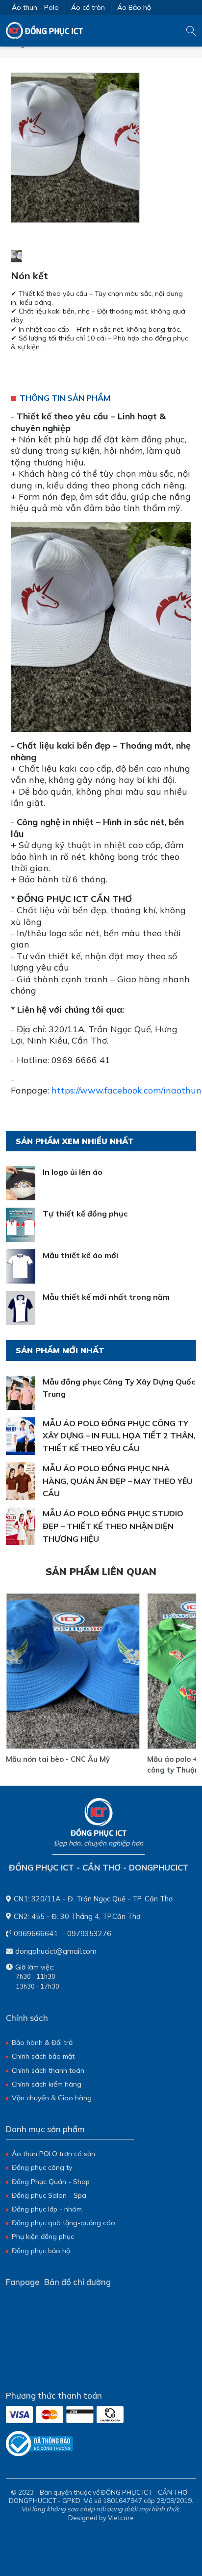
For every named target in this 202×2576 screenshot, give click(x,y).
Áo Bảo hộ (134, 7)
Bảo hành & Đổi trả (42, 2042)
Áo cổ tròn (88, 7)
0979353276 (89, 1933)
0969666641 (36, 1933)
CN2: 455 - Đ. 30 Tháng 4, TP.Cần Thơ (77, 1916)
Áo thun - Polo (35, 7)
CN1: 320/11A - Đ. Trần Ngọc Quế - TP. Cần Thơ (93, 1899)
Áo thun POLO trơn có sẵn (53, 2154)
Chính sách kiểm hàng (47, 2084)
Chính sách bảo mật (43, 2056)
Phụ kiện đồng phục (43, 2236)
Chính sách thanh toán (48, 2070)
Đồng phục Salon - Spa (49, 2195)
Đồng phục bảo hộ (41, 2251)
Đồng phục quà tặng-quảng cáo (63, 2223)
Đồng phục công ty (42, 2167)
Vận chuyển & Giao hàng (52, 2098)
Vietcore (121, 2518)
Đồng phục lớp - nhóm (47, 2209)
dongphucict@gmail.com (56, 1951)
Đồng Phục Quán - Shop (51, 2182)
